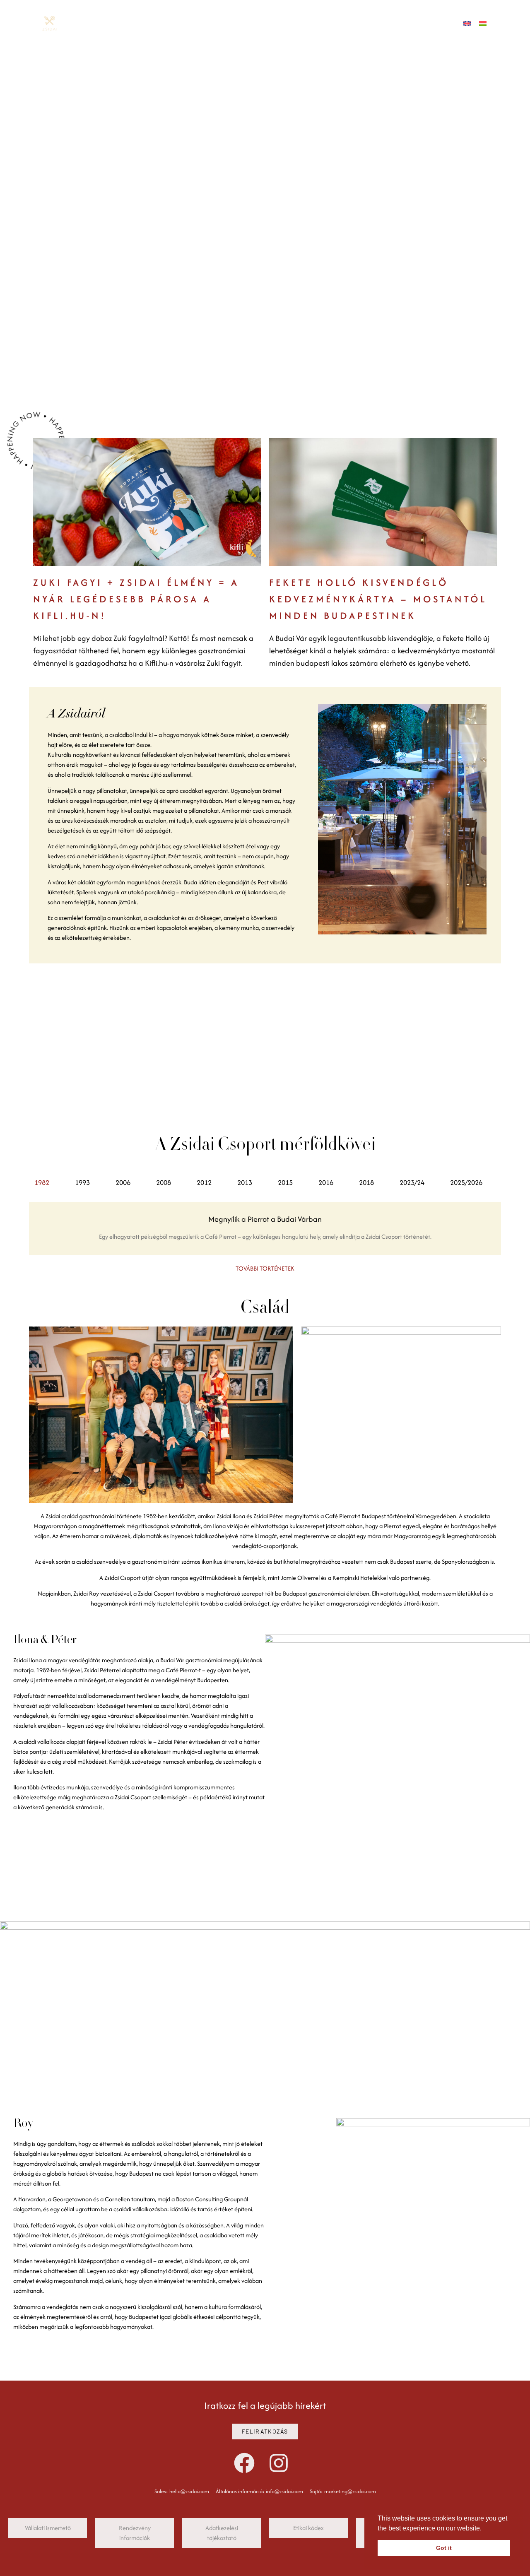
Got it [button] (444, 2548)
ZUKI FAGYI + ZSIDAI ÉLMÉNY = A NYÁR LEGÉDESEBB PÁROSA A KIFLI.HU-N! (136, 599)
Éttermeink (57, 164)
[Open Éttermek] (118, 23)
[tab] (49, 1183)
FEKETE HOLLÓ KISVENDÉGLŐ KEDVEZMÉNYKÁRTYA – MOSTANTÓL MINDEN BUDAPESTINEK (378, 599)
